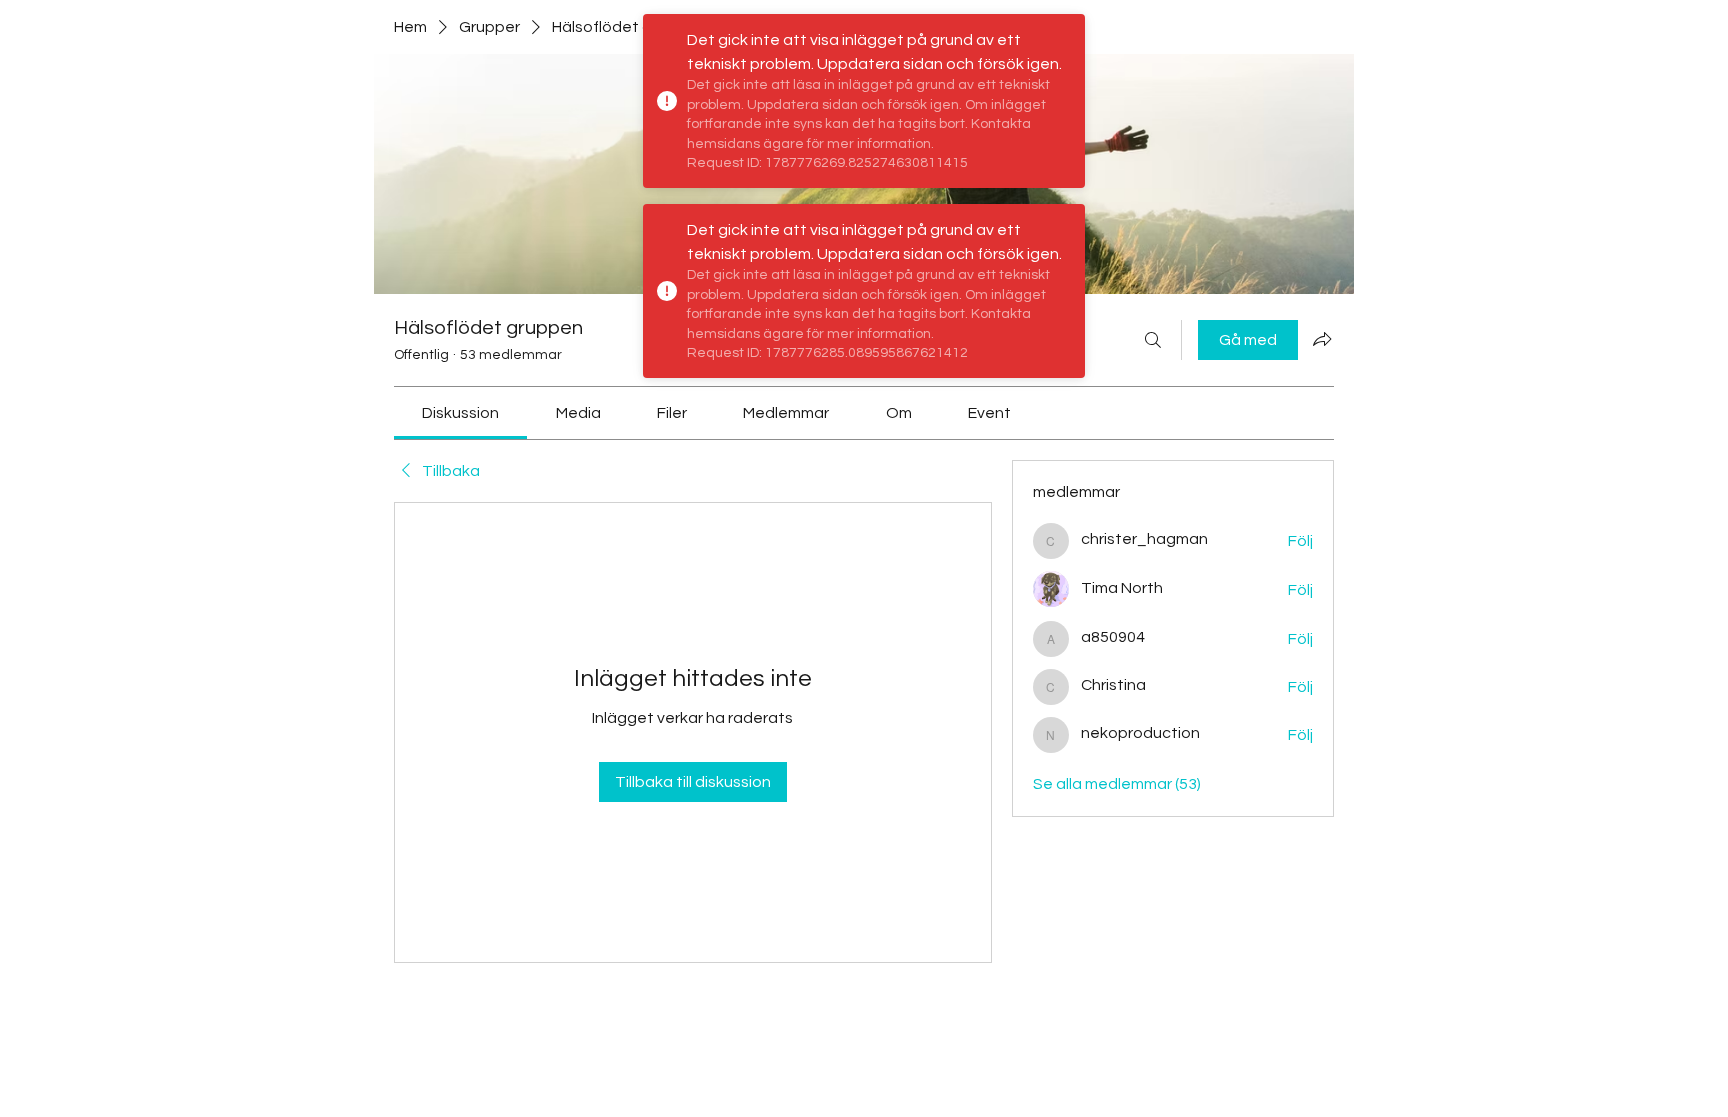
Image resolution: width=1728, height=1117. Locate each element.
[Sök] (1153, 340)
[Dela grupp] (1322, 339)
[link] (460, 413)
